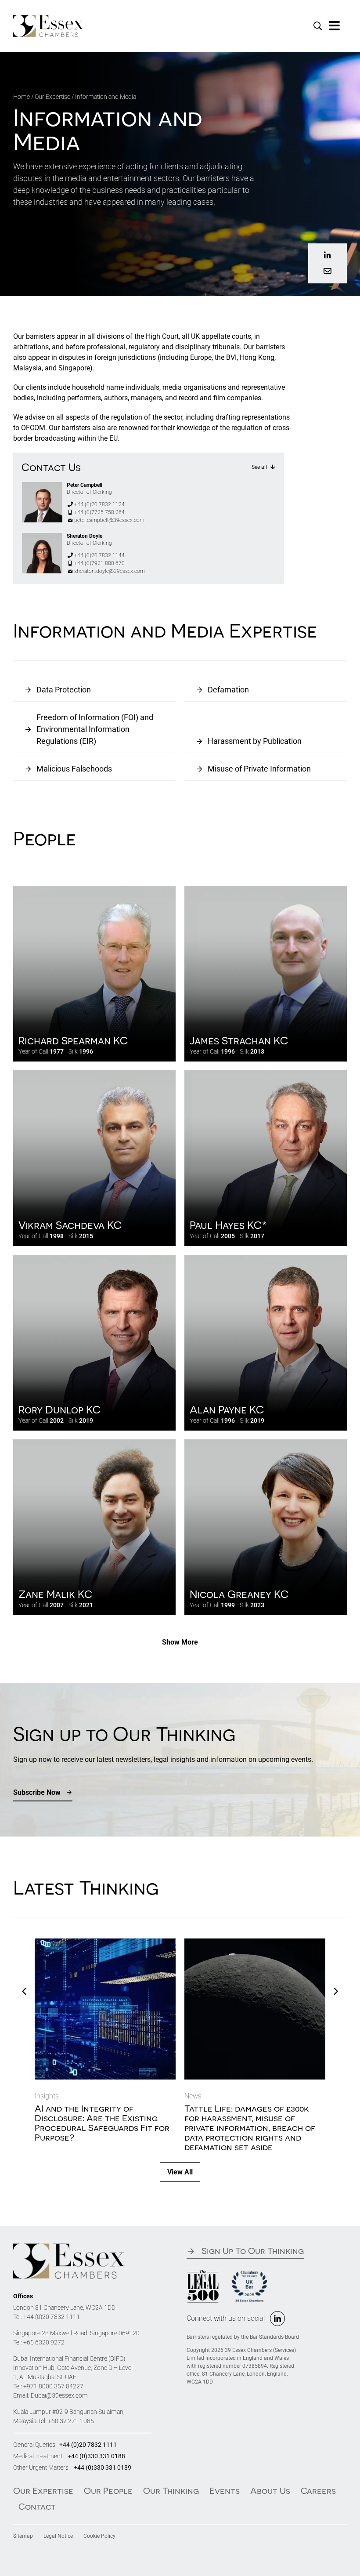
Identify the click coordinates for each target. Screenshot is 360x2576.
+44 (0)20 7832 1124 (99, 504)
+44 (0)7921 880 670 (99, 563)
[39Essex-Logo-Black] (69, 2247)
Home (22, 97)
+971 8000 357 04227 (53, 2386)
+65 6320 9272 (44, 2342)
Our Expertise (52, 97)
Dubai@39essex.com (59, 2395)
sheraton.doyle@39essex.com (110, 571)
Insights (47, 2096)
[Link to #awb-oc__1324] (335, 26)
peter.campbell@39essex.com (109, 520)
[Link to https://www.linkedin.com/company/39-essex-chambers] (327, 255)
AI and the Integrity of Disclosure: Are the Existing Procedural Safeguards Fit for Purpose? (102, 2123)
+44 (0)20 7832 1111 (52, 2317)
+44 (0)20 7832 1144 (99, 555)
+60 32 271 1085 (71, 2421)
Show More (180, 1642)
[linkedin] (277, 2319)
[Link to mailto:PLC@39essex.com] (327, 271)
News (193, 2096)
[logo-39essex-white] (48, 18)
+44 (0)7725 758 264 (99, 512)
